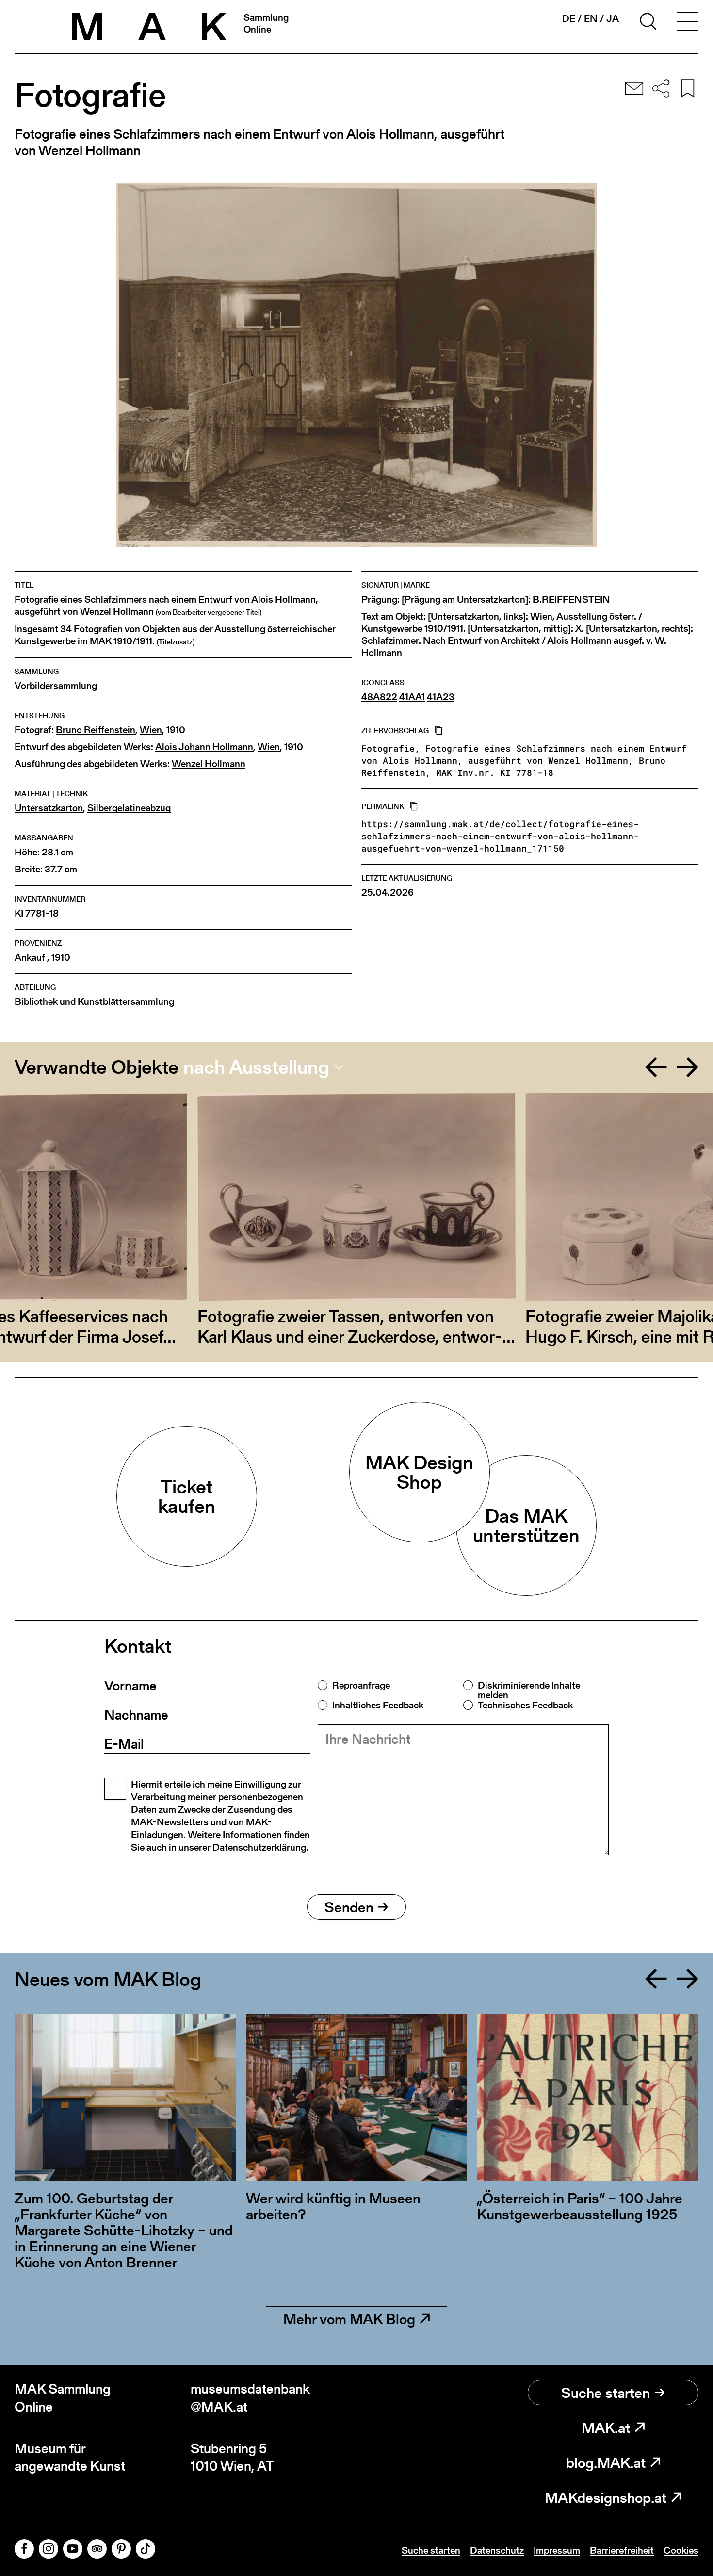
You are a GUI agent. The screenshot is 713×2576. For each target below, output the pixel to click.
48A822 (379, 697)
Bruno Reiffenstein (96, 730)
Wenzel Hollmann (209, 764)
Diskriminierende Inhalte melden (529, 1690)
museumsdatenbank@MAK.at (250, 2398)
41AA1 (412, 697)
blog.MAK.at (606, 2462)
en (591, 18)
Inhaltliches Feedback (378, 1705)
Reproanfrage (361, 1685)
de (569, 19)
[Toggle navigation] (688, 23)
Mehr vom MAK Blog (349, 2319)
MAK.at (606, 2428)
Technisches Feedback (525, 1705)
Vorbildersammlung (56, 686)
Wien (151, 730)
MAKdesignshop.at (606, 2497)
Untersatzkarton (49, 808)
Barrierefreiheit (622, 2550)
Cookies (681, 2550)
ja (613, 18)
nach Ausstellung (256, 1067)
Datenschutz (497, 2550)
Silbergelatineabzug (129, 808)
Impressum (557, 2550)
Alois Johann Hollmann (204, 747)
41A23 (441, 697)
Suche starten (606, 2393)
